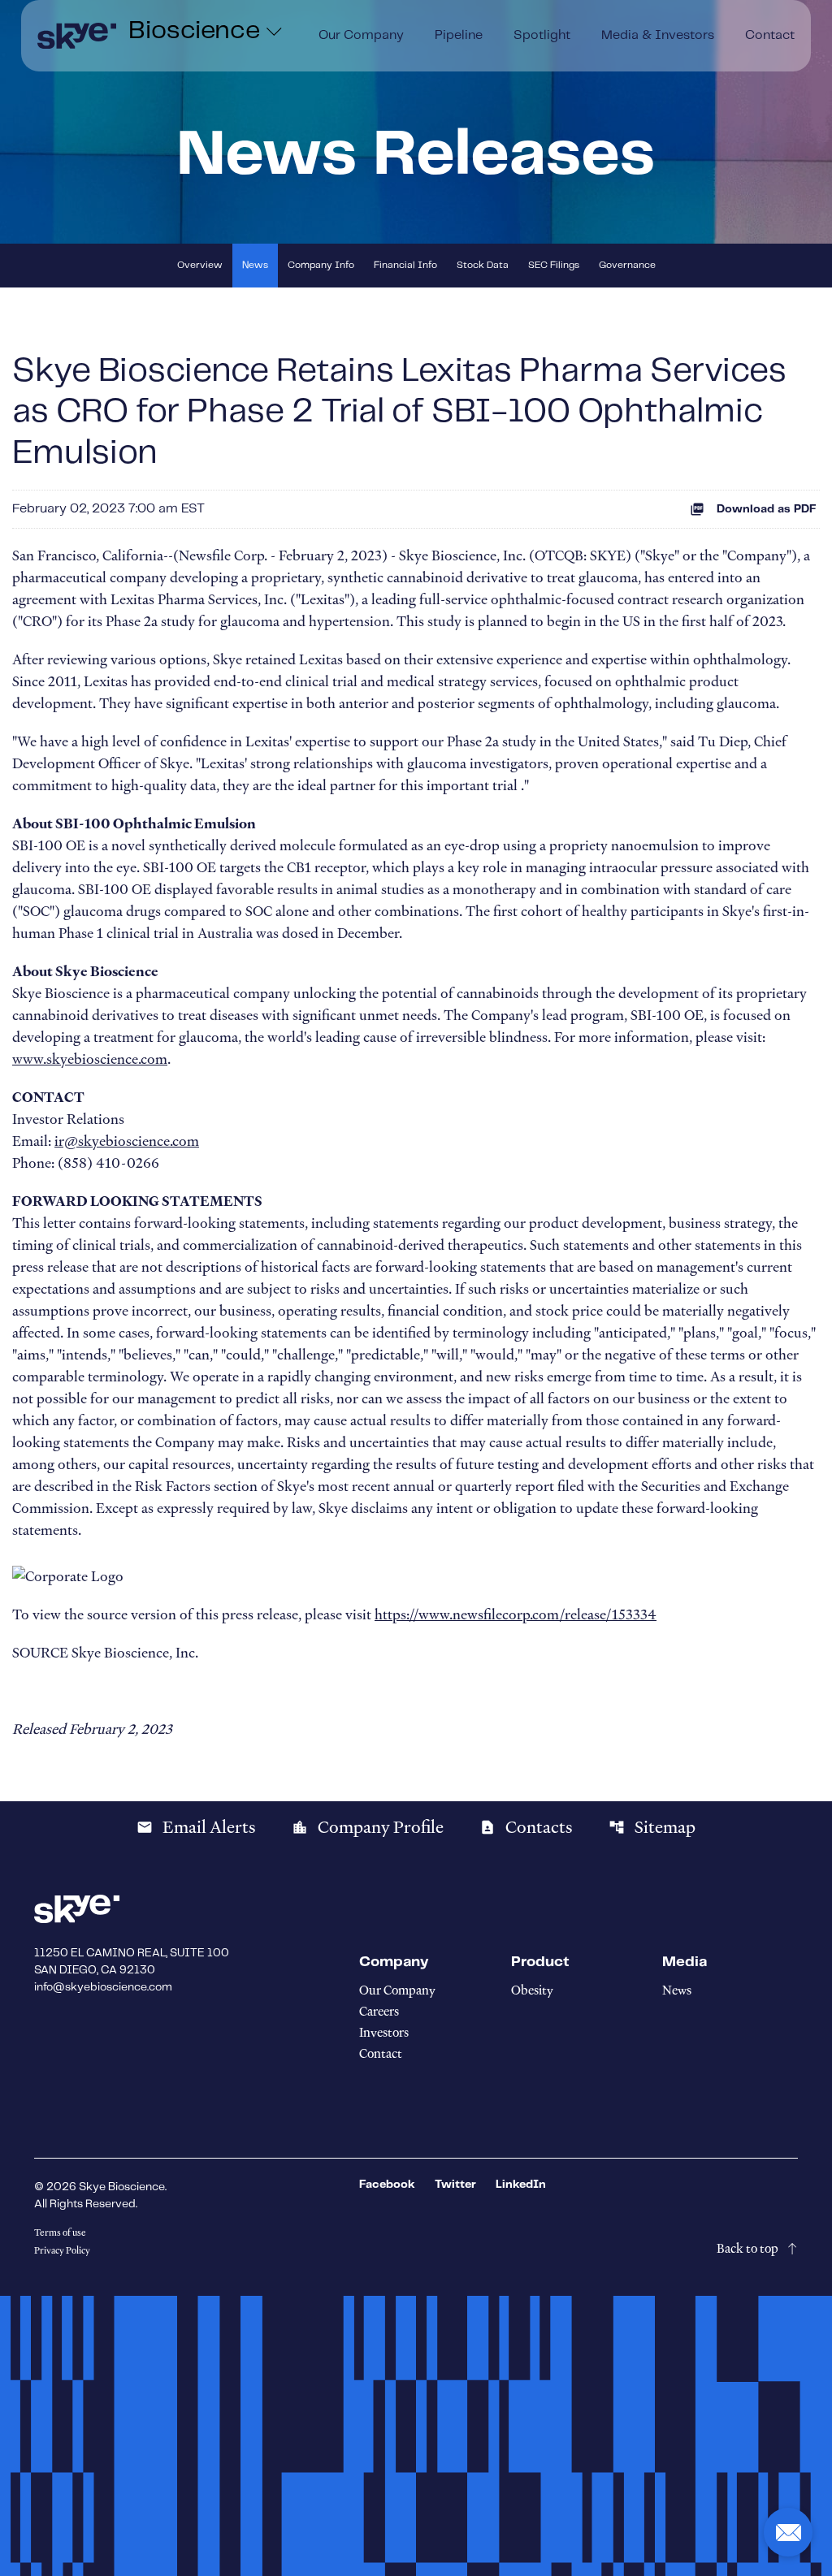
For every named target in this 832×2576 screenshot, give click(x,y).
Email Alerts (196, 1827)
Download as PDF (767, 509)
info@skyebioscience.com (103, 1987)
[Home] (77, 36)
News (255, 265)
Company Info (321, 265)
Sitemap (652, 1827)
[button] (788, 2532)
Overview (200, 265)
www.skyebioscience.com (90, 1059)
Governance (627, 265)
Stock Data (483, 265)
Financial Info (405, 265)
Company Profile (368, 1827)
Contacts (526, 1827)
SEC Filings (554, 265)
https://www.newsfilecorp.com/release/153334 (516, 1614)
